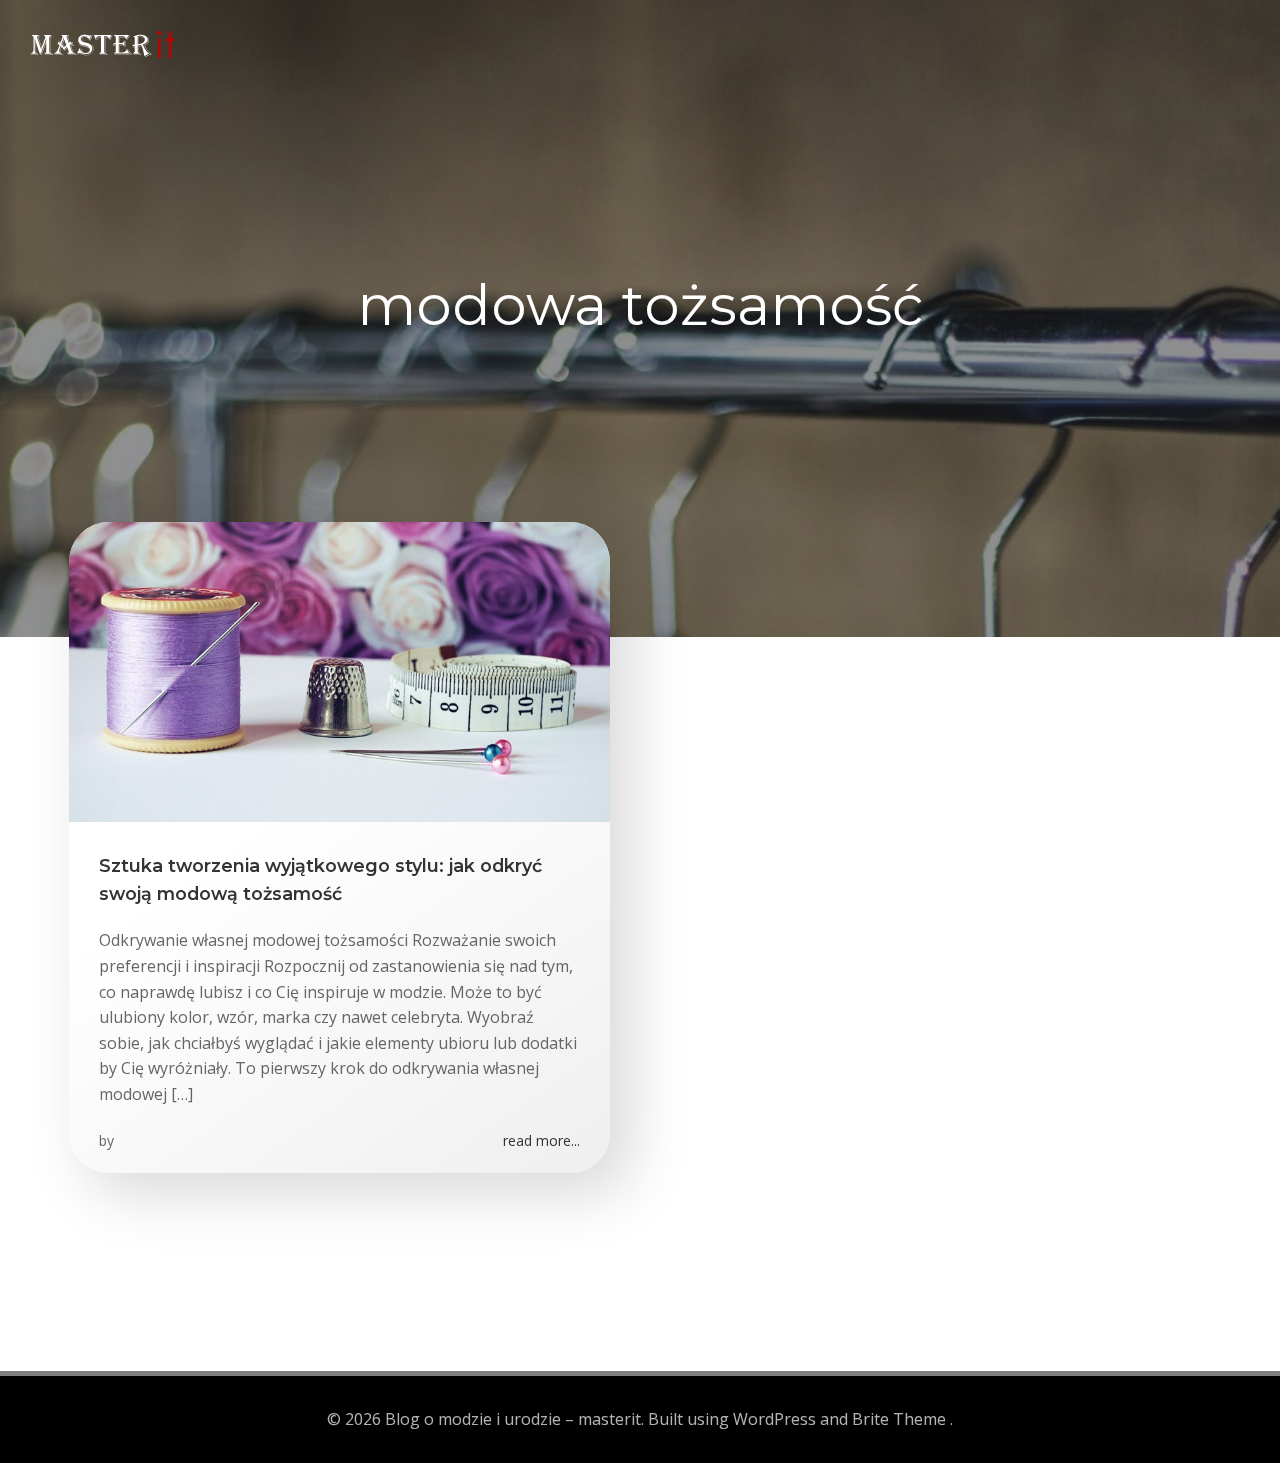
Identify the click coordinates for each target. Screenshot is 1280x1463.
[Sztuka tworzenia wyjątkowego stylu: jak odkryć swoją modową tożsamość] (339, 670)
